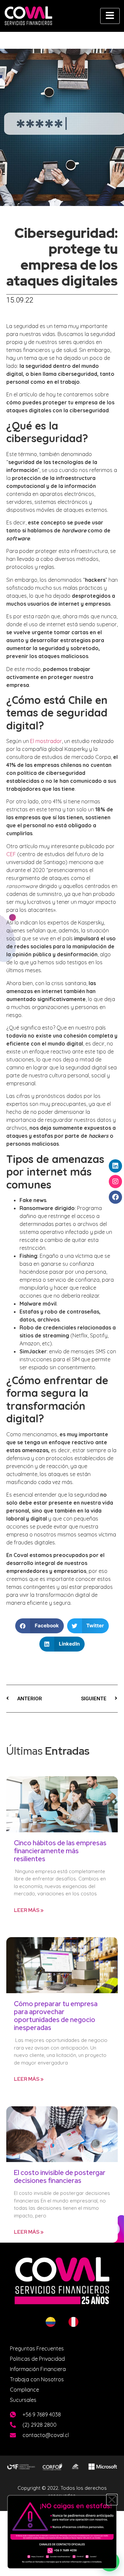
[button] (112, 2500)
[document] (62, 1288)
